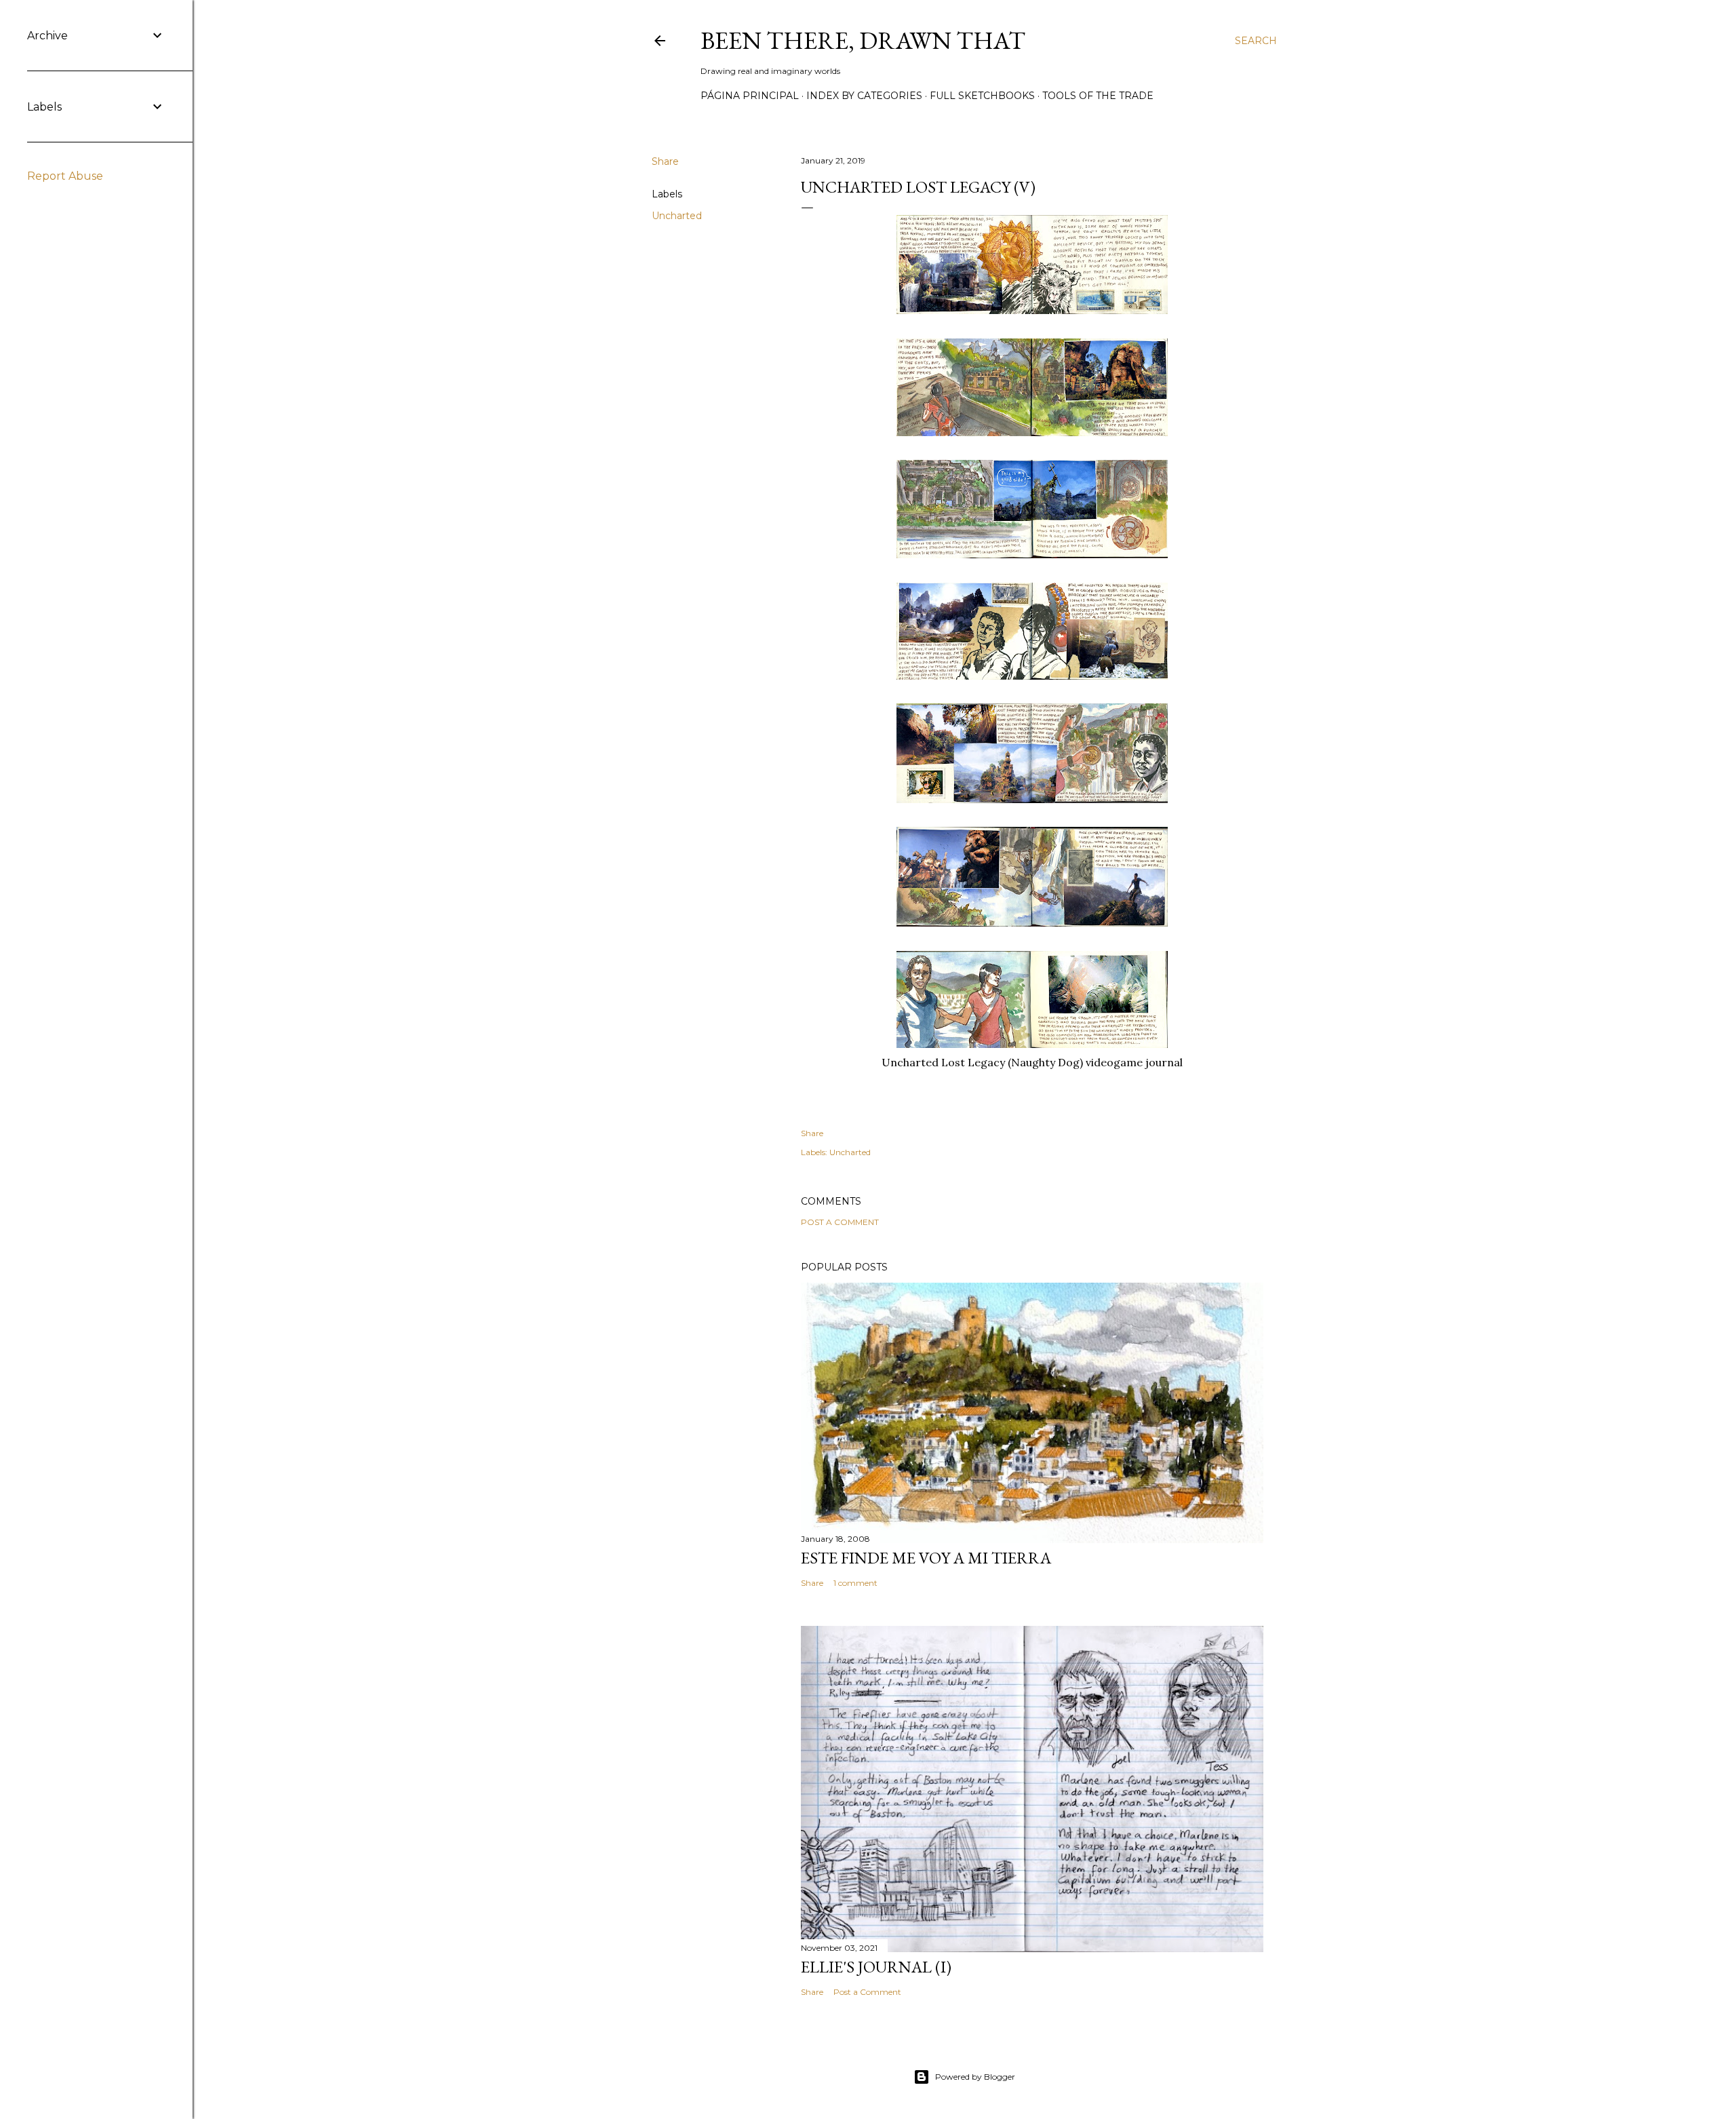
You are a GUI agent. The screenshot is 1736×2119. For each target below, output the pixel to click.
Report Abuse (65, 176)
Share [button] (665, 161)
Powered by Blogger (975, 2077)
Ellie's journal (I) (876, 1967)
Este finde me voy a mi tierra (926, 1558)
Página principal (750, 96)
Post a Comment (840, 1222)
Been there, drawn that (863, 40)
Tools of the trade (1098, 96)
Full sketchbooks (982, 96)
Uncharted (677, 216)
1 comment (855, 1583)
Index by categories (864, 96)
